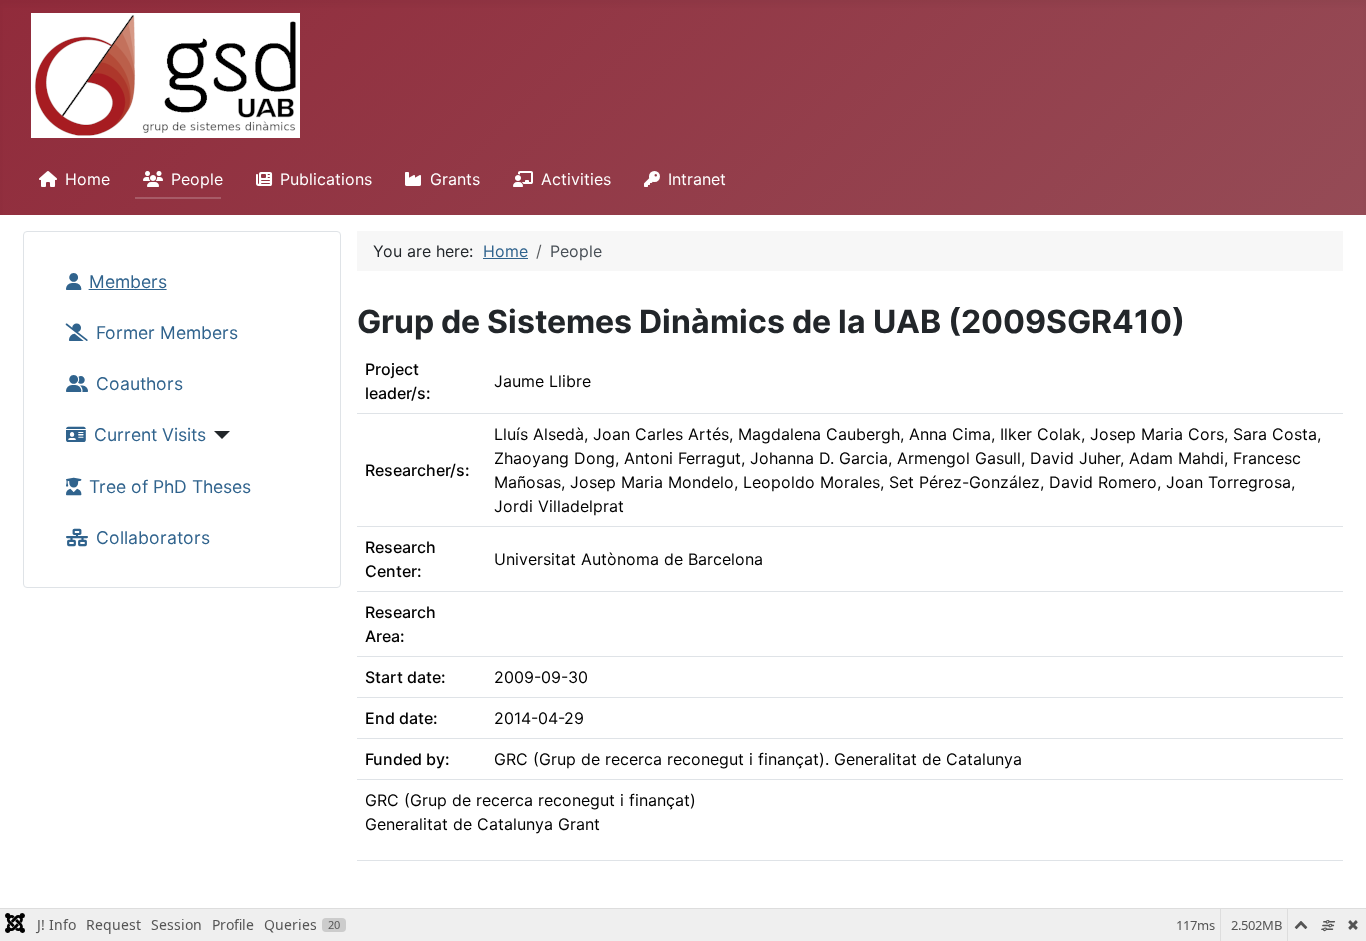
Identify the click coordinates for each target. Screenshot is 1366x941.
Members (128, 281)
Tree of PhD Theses (170, 486)
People (197, 179)
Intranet (697, 179)
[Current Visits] (218, 435)
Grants (455, 179)
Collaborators (153, 537)
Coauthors (139, 383)
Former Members (167, 332)
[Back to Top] (1331, 904)
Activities (576, 179)
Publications (326, 179)
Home (87, 179)
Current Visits (150, 434)
